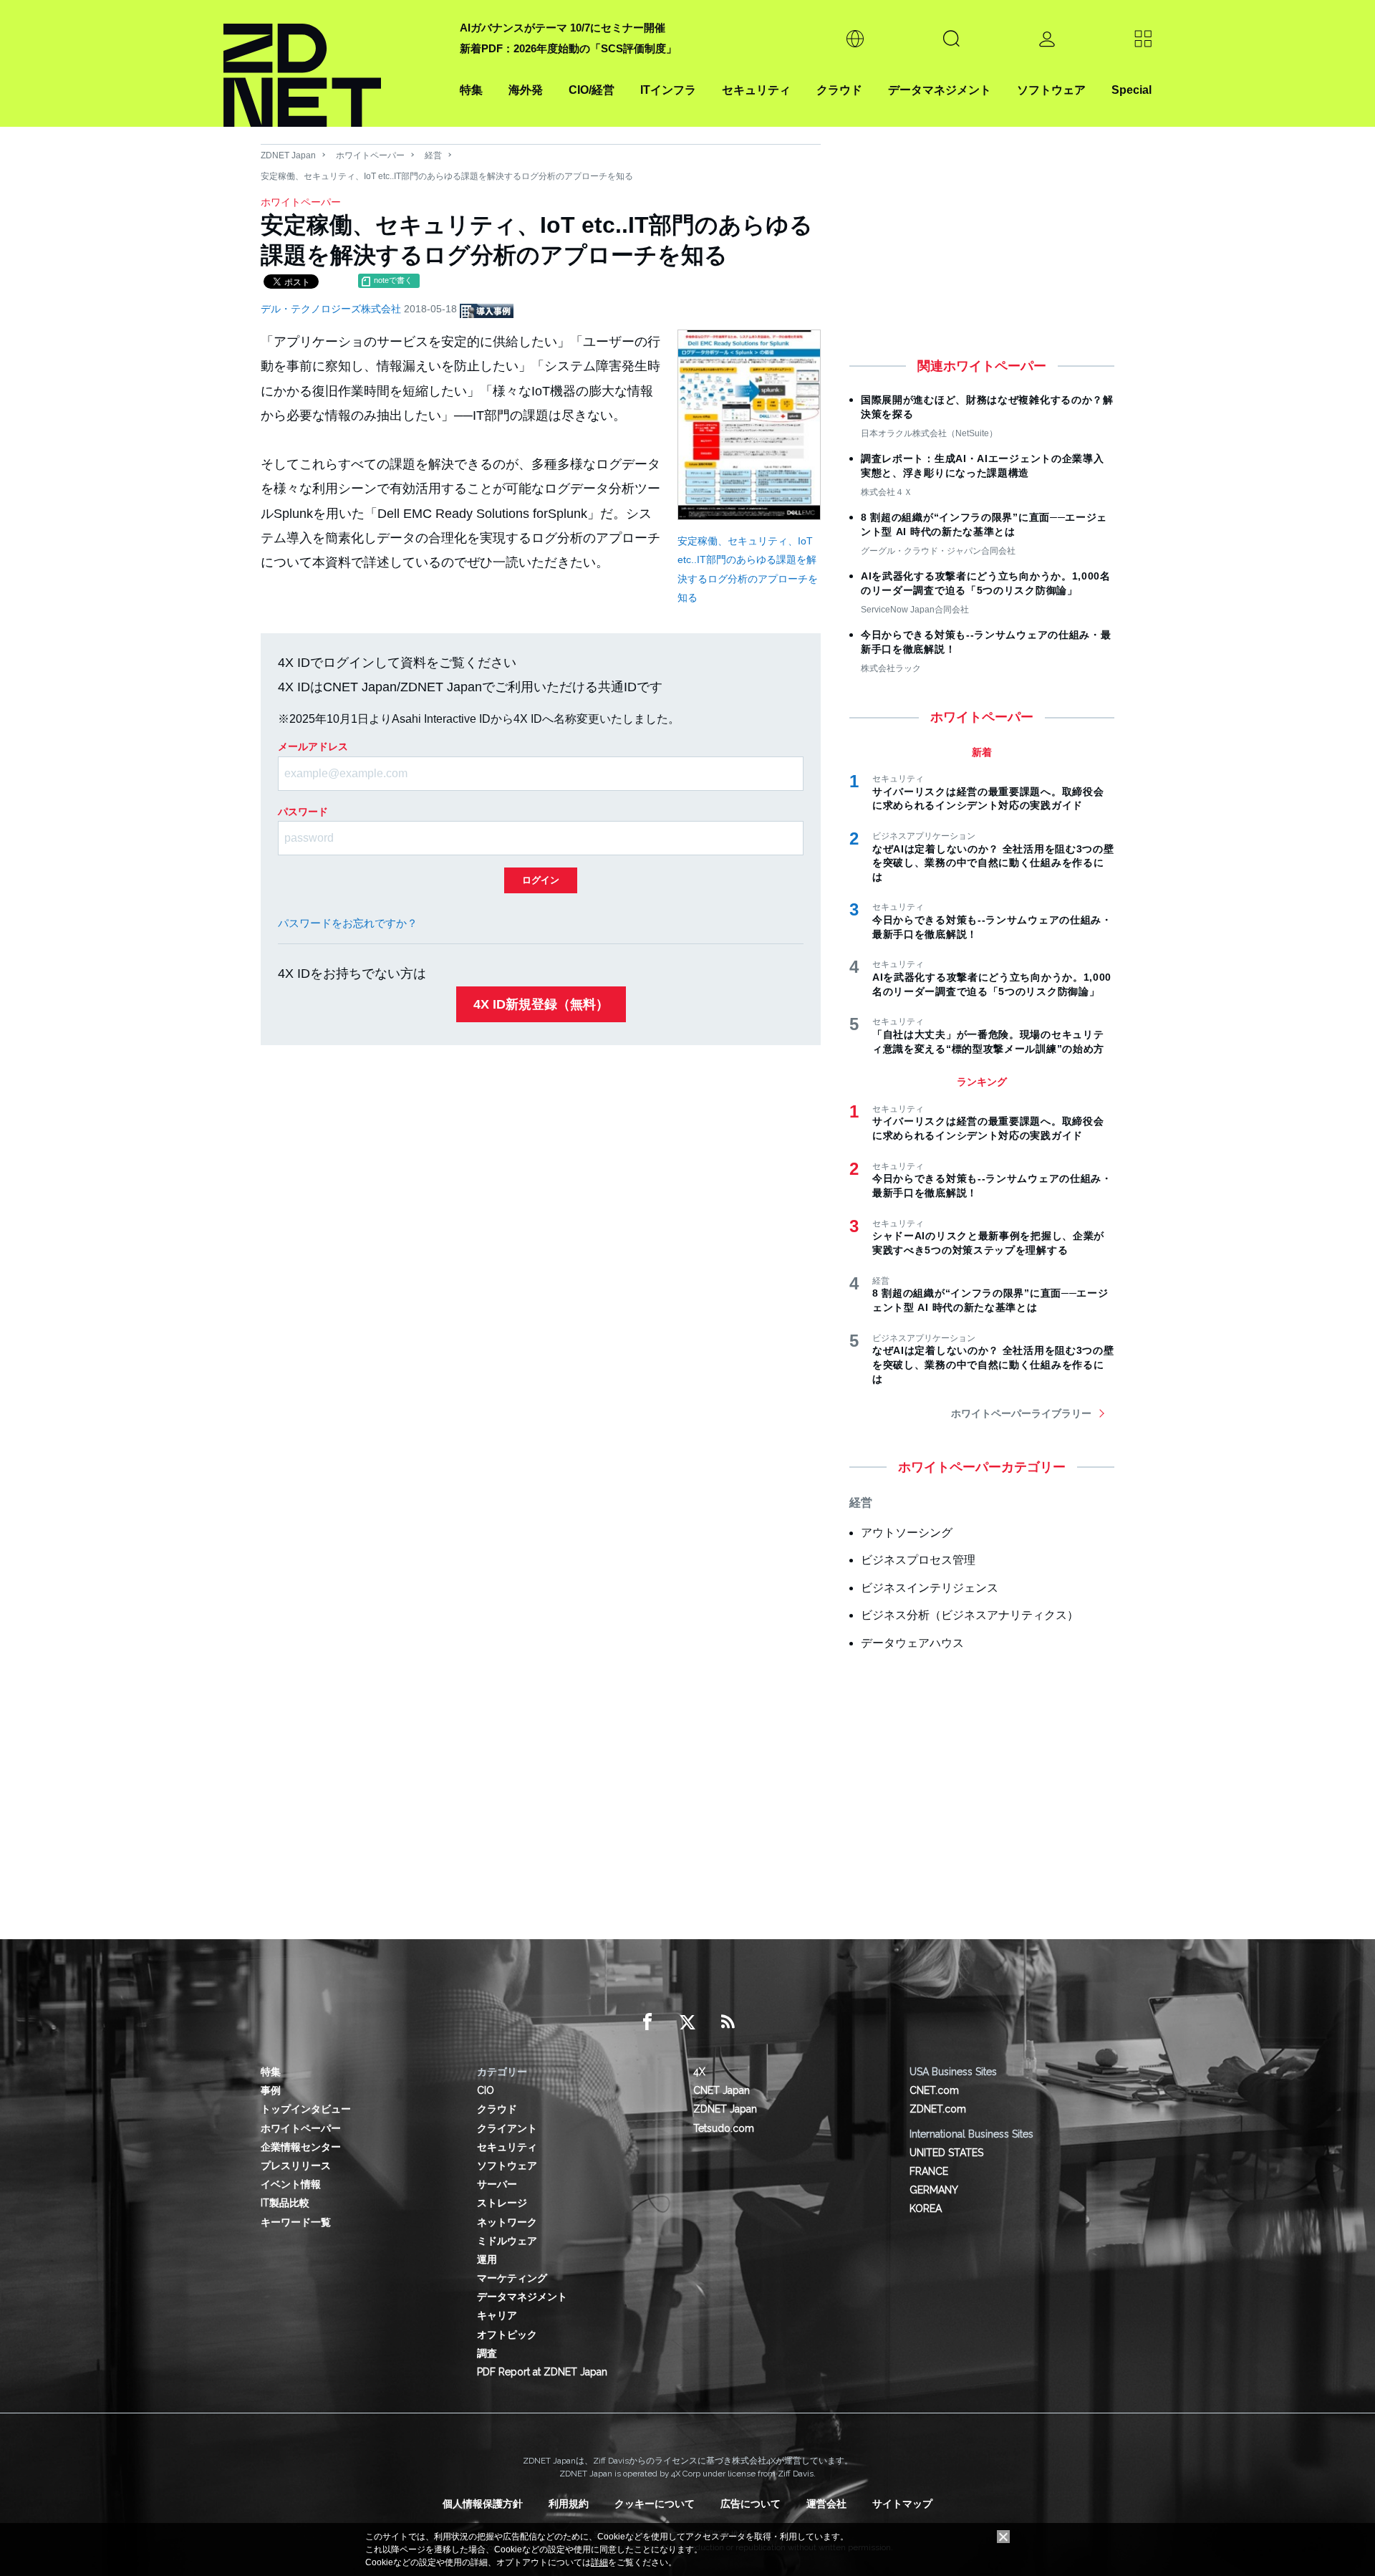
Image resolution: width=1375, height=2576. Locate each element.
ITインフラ (668, 90)
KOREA (926, 2209)
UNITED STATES (946, 2153)
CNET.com (934, 2090)
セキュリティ (756, 90)
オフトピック (507, 2335)
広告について (751, 2504)
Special (1132, 90)
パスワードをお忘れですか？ (348, 923)
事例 (271, 2090)
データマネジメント (940, 90)
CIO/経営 (592, 90)
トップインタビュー (306, 2109)
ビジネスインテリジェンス (930, 1588)
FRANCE (929, 2171)
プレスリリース (296, 2166)
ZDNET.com (938, 2109)
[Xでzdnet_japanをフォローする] (687, 2022)
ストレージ (502, 2203)
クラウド (839, 90)
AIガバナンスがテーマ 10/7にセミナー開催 (563, 28)
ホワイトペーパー (370, 155)
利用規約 (569, 2504)
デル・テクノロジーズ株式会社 (332, 309)
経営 (433, 155)
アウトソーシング (907, 1533)
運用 (487, 2259)
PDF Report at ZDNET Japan (542, 2372)
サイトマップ (902, 2504)
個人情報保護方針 (483, 2504)
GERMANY (934, 2190)
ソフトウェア (1051, 90)
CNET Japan (722, 2090)
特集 (471, 90)
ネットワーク (507, 2222)
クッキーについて (655, 2504)
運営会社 (826, 2504)
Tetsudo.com (724, 2128)
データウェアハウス (912, 1643)
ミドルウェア (507, 2241)
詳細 (599, 2562)
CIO (486, 2090)
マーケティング (512, 2278)
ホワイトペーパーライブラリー (1021, 1413)
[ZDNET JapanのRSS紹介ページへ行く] (728, 2022)
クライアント (507, 2128)
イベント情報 (291, 2184)
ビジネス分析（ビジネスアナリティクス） (970, 1615)
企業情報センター (301, 2147)
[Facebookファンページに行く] (647, 2022)
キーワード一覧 (296, 2222)
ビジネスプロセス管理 (918, 1560)
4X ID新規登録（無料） (541, 1004)
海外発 (526, 90)
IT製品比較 (285, 2203)
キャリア (497, 2315)
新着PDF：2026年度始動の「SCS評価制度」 (568, 48)
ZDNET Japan (288, 155)
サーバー (497, 2184)
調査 (487, 2353)
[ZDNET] (333, 63)
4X (699, 2072)
